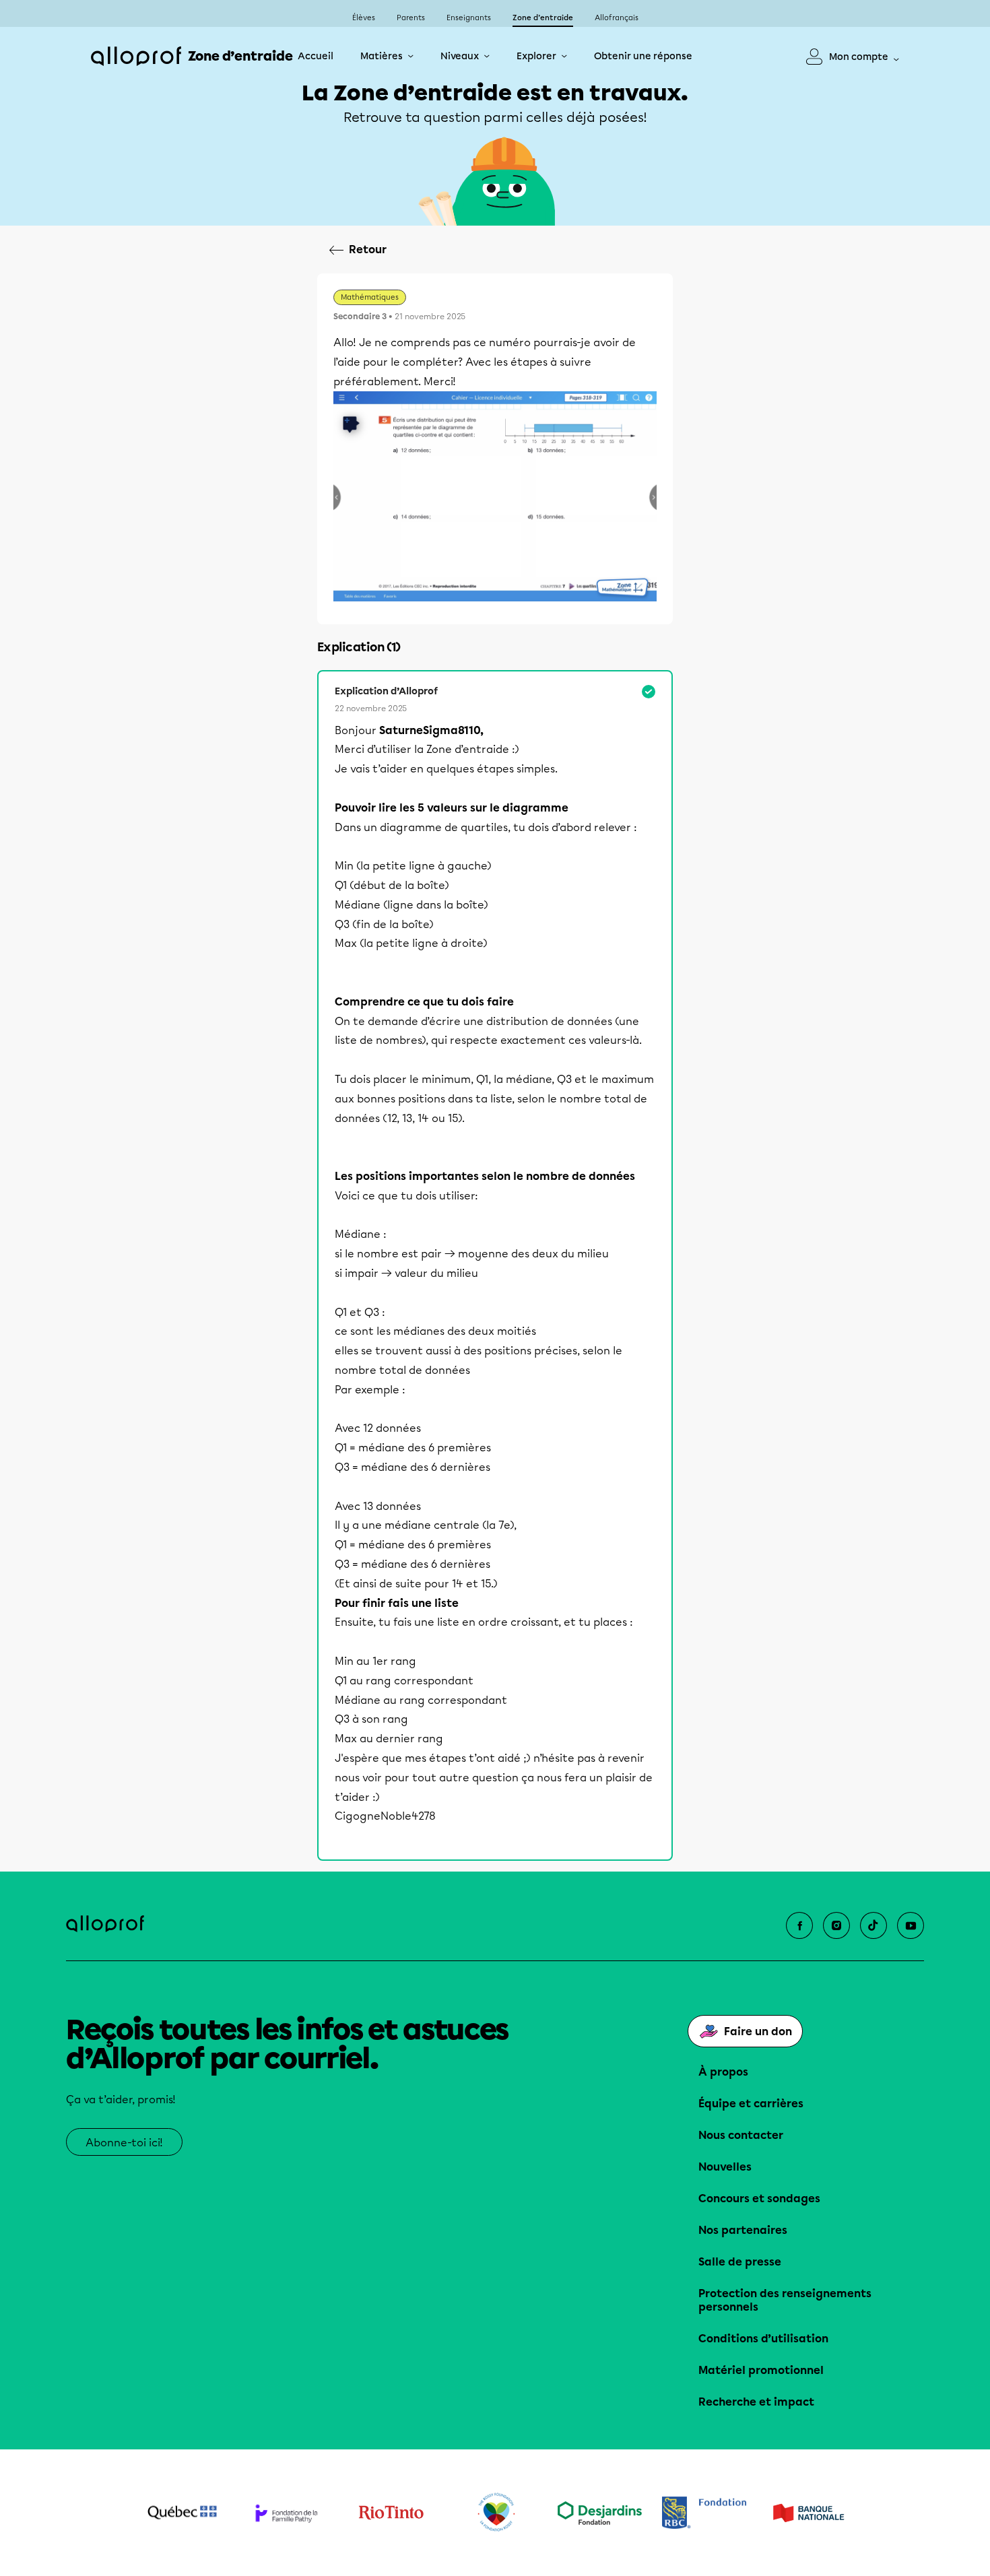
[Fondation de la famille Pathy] (287, 2513)
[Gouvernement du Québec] (182, 2513)
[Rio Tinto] (391, 2513)
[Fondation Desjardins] (600, 2513)
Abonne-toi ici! (124, 2143)
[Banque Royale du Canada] (704, 2513)
